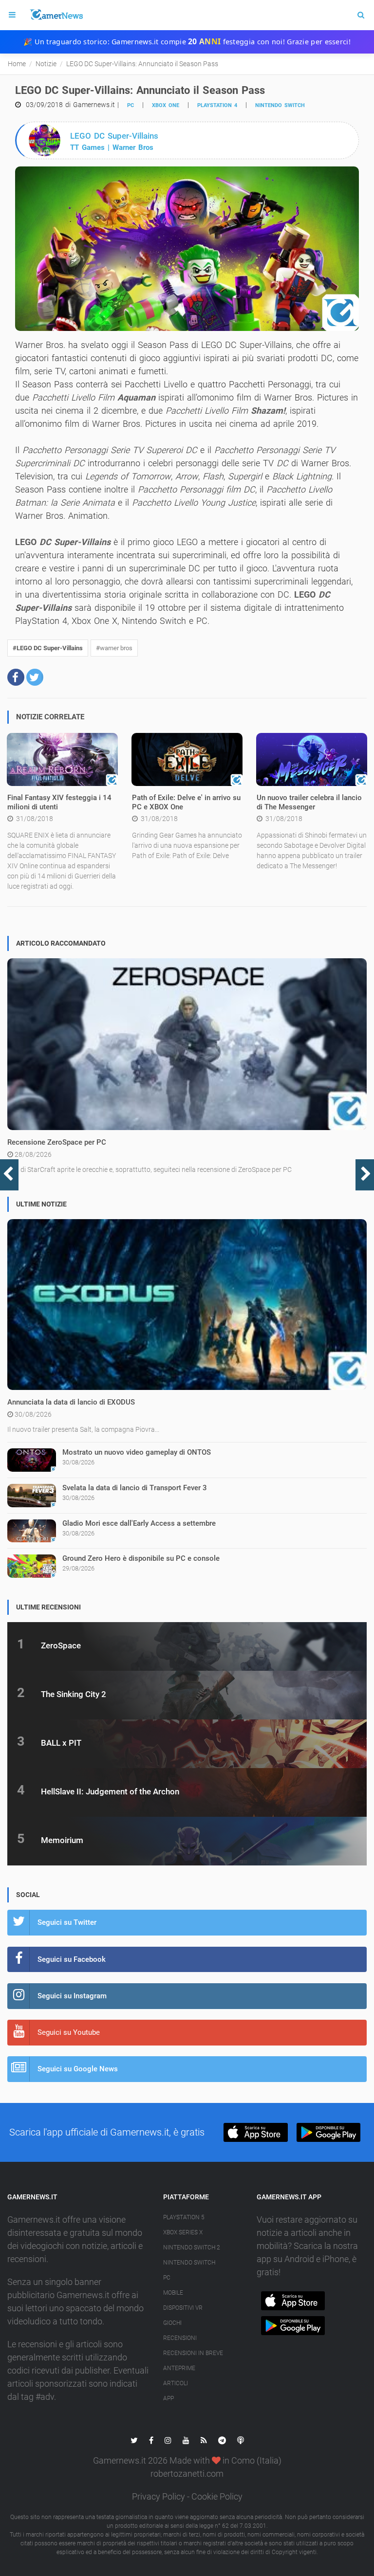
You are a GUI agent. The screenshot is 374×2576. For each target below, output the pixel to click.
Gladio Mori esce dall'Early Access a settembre (139, 1523)
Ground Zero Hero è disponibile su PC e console (141, 1558)
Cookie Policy (217, 2496)
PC (131, 105)
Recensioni (180, 2338)
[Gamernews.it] (56, 15)
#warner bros (114, 648)
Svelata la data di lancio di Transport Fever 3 (135, 1488)
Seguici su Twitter (67, 1922)
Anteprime (179, 2368)
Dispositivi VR (183, 2308)
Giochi (172, 2323)
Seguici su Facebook (72, 1959)
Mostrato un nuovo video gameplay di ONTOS (137, 1452)
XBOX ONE (166, 105)
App (168, 2398)
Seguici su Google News (78, 2069)
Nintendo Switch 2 (192, 2247)
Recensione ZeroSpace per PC (57, 1142)
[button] (16, 677)
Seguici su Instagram (72, 1996)
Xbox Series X (183, 2232)
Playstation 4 (217, 105)
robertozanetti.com (187, 2474)
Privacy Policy (159, 2496)
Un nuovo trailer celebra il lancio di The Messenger (309, 803)
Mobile (173, 2293)
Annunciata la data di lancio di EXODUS (71, 1402)
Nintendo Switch (280, 105)
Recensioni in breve (193, 2353)
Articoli (176, 2383)
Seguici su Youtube (69, 2032)
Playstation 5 (184, 2217)
